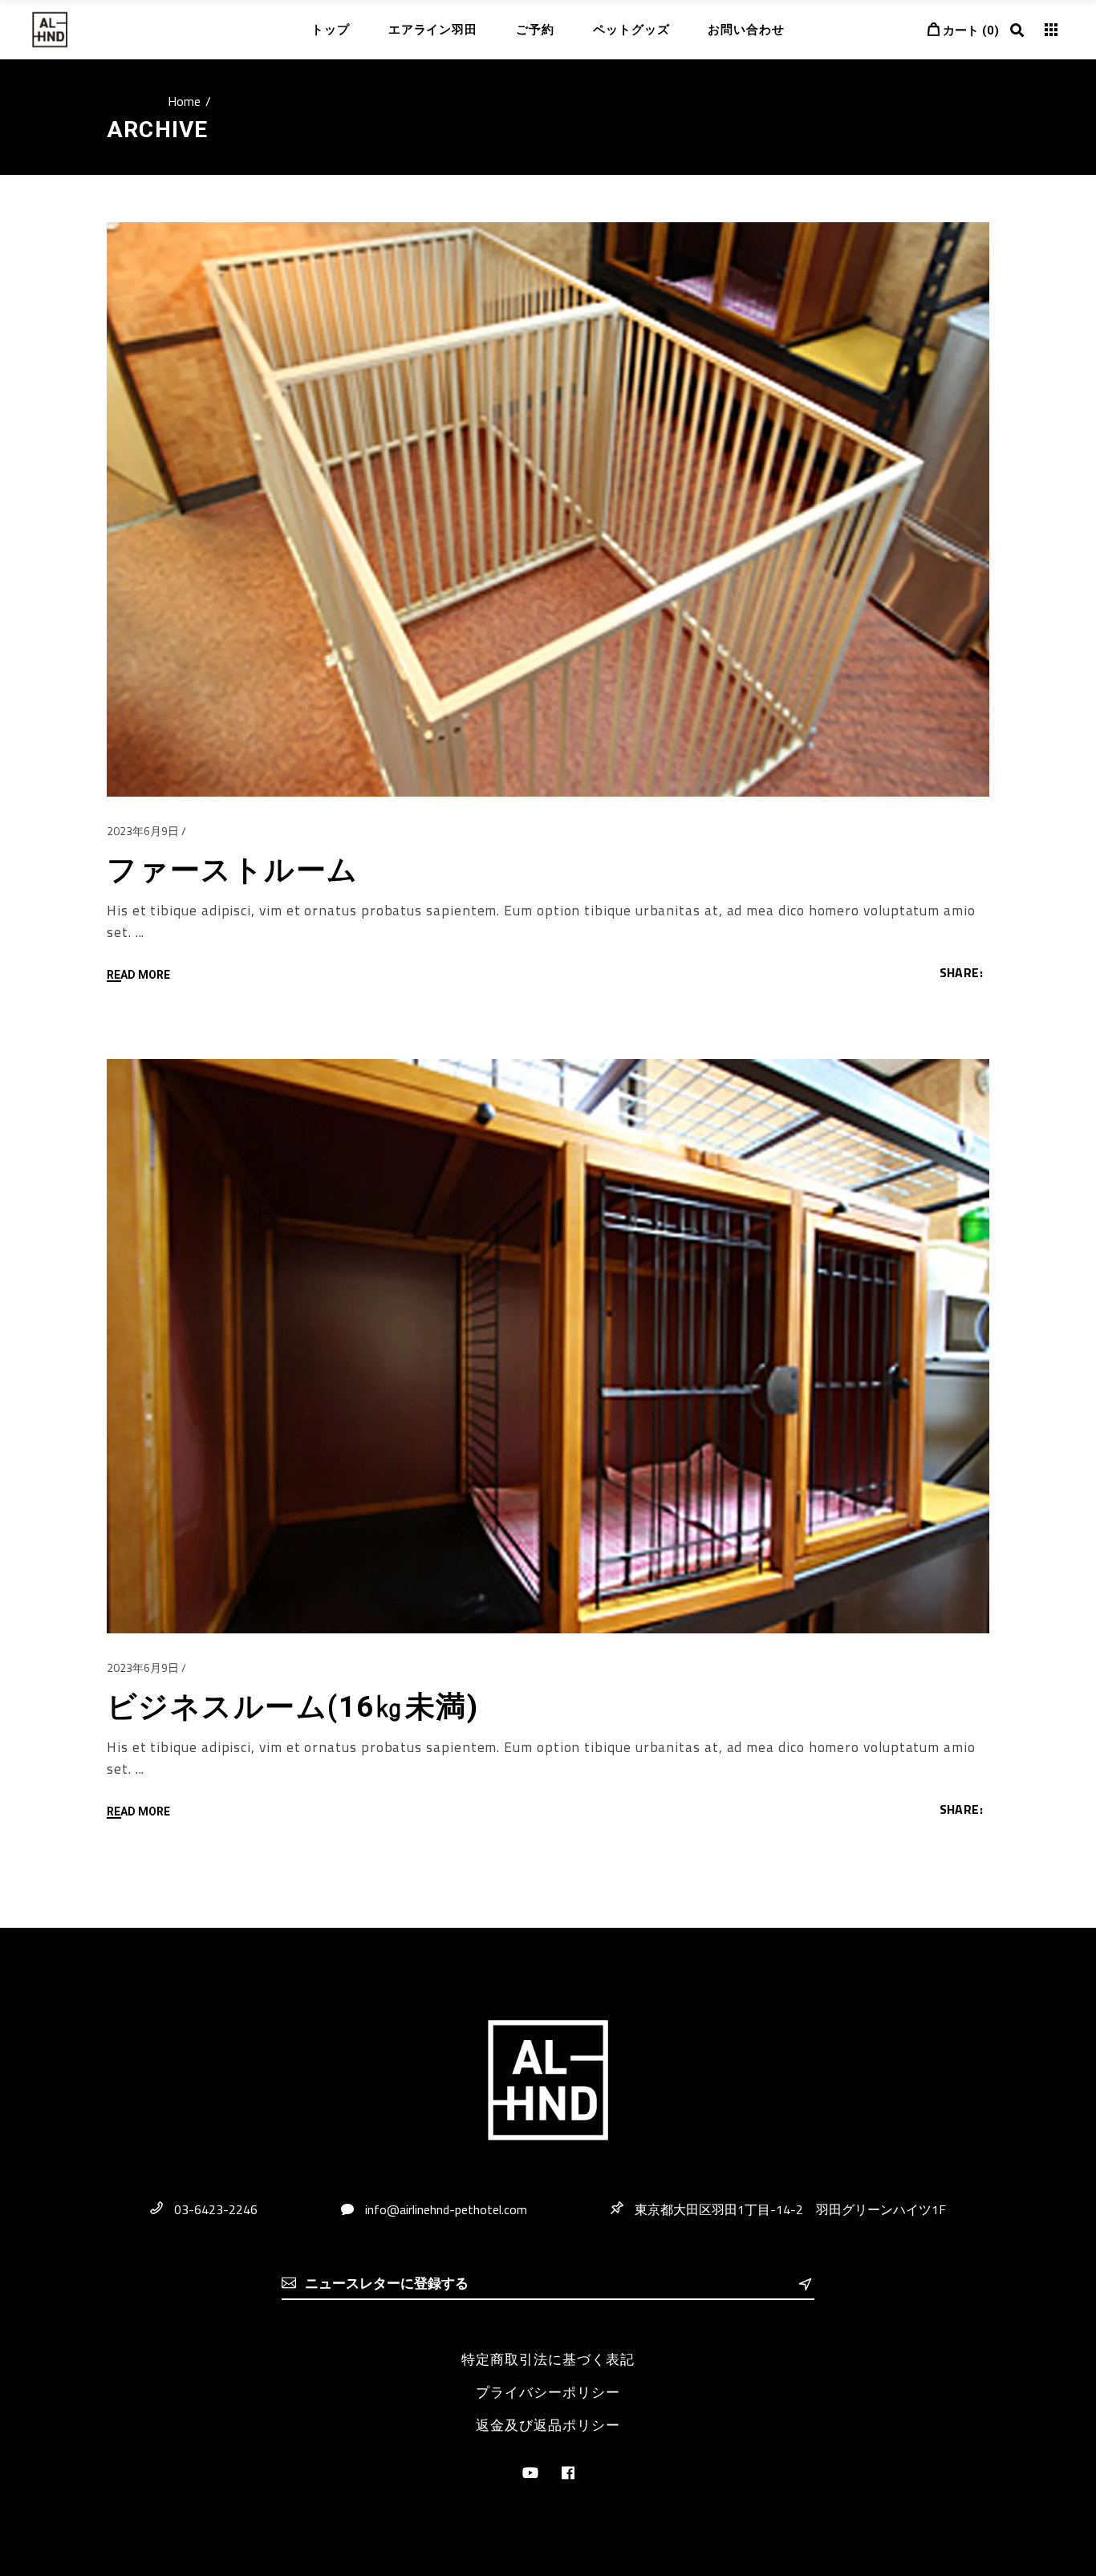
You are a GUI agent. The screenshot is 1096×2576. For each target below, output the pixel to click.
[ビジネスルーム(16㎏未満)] (548, 1346)
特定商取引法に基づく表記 (548, 2359)
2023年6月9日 (143, 831)
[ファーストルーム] (548, 509)
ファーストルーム (233, 870)
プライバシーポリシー (548, 2392)
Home (184, 101)
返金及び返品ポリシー (548, 2425)
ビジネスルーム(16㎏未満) (292, 1707)
